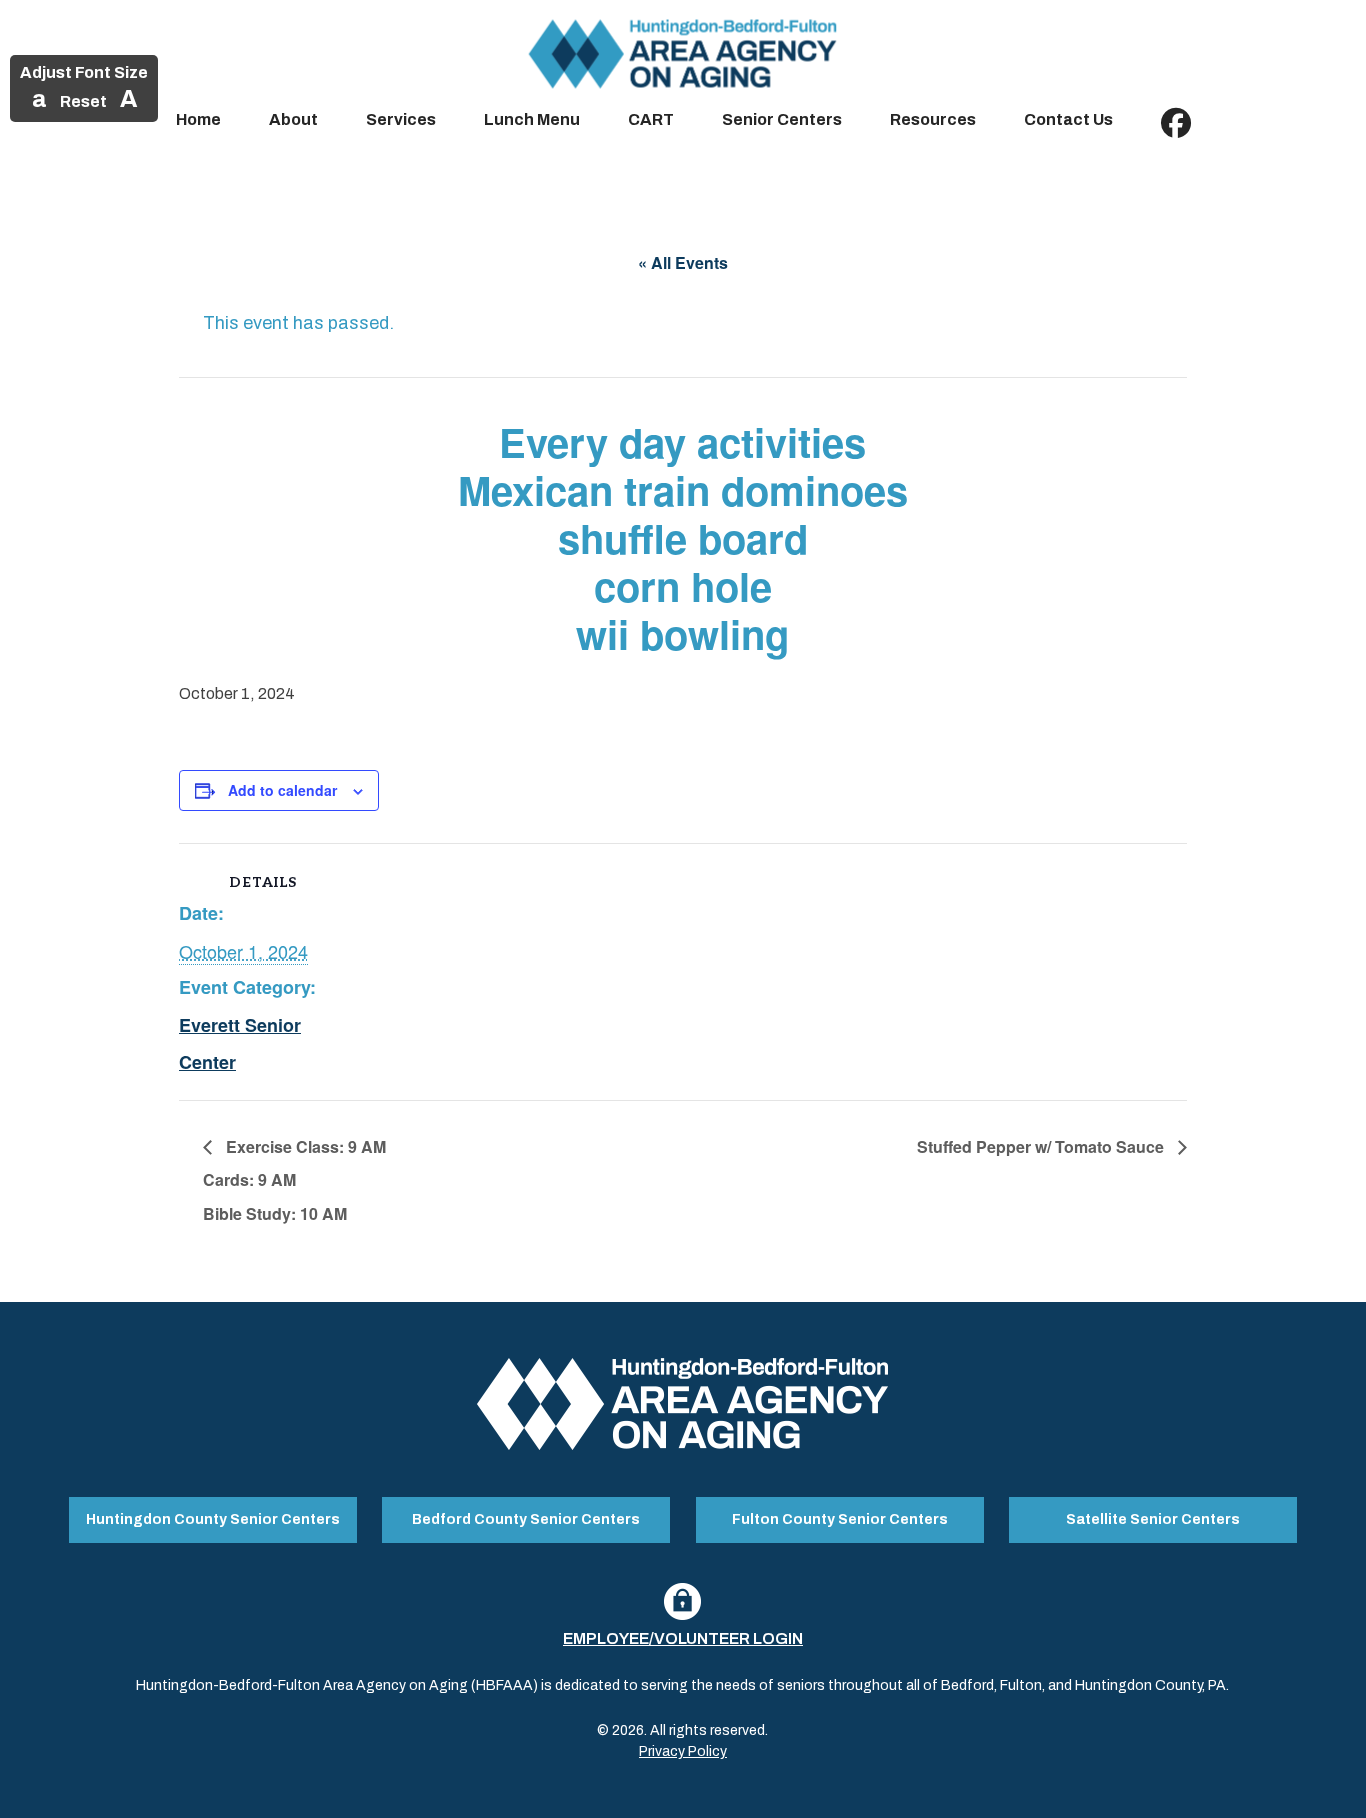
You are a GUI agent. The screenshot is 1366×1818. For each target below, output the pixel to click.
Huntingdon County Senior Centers (213, 1519)
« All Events (683, 262)
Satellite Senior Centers (1153, 1519)
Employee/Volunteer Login (683, 1638)
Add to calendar (282, 790)
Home (198, 119)
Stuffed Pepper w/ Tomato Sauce (1042, 1146)
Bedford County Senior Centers (526, 1519)
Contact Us (1068, 119)
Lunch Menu (532, 119)
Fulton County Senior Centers (840, 1519)
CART (651, 119)
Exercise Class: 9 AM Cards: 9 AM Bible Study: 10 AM (294, 1180)
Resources (933, 119)
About (293, 119)
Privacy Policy (683, 1751)
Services (401, 119)
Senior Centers (782, 119)
